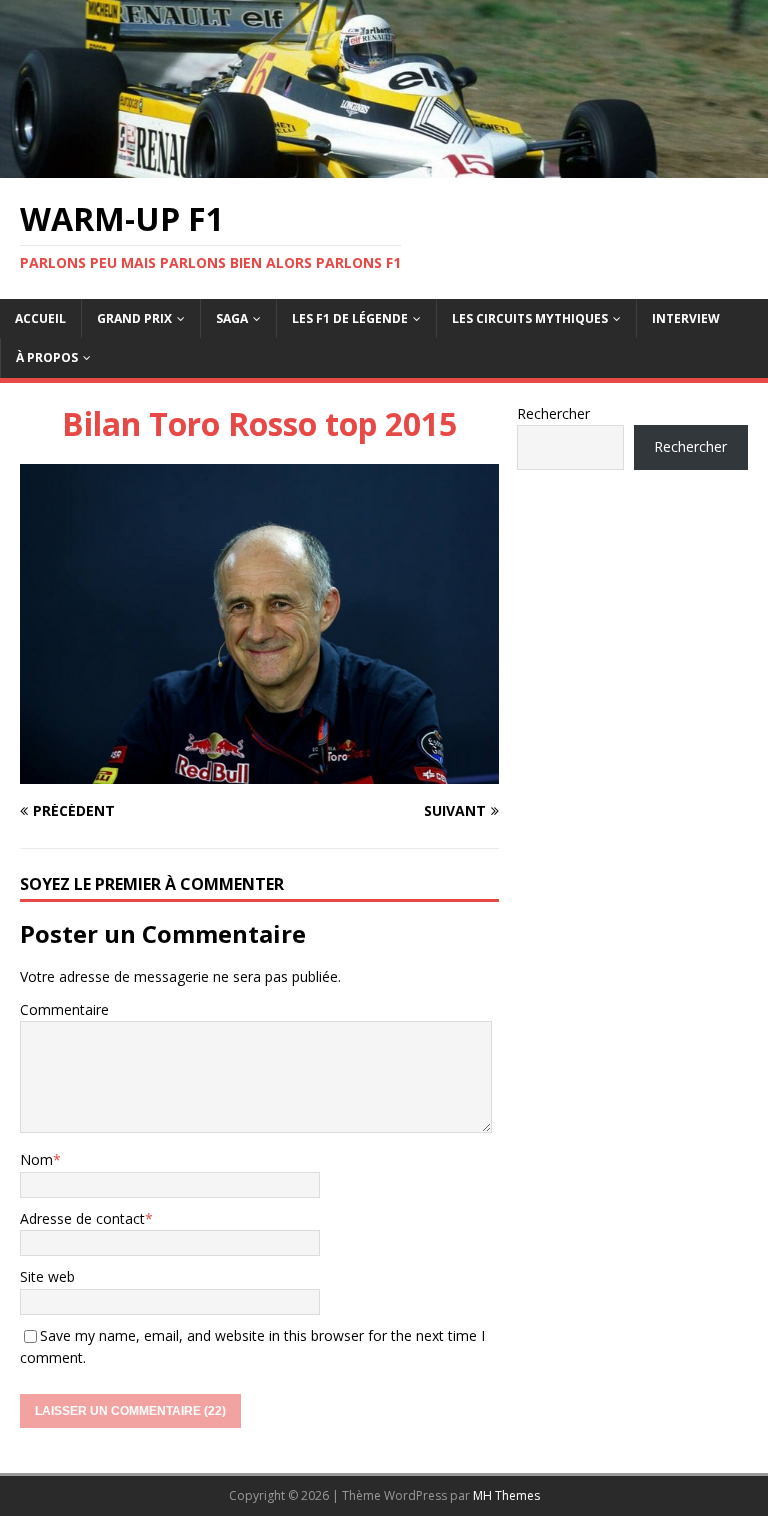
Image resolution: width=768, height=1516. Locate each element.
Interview (686, 318)
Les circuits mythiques (530, 318)
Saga (232, 318)
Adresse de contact (82, 1218)
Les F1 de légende (350, 318)
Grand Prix (134, 318)
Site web (47, 1276)
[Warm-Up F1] (384, 165)
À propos (47, 357)
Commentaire (64, 1009)
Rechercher (553, 413)
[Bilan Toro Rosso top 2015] (259, 771)
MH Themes (506, 1495)
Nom (36, 1159)
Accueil (40, 318)
